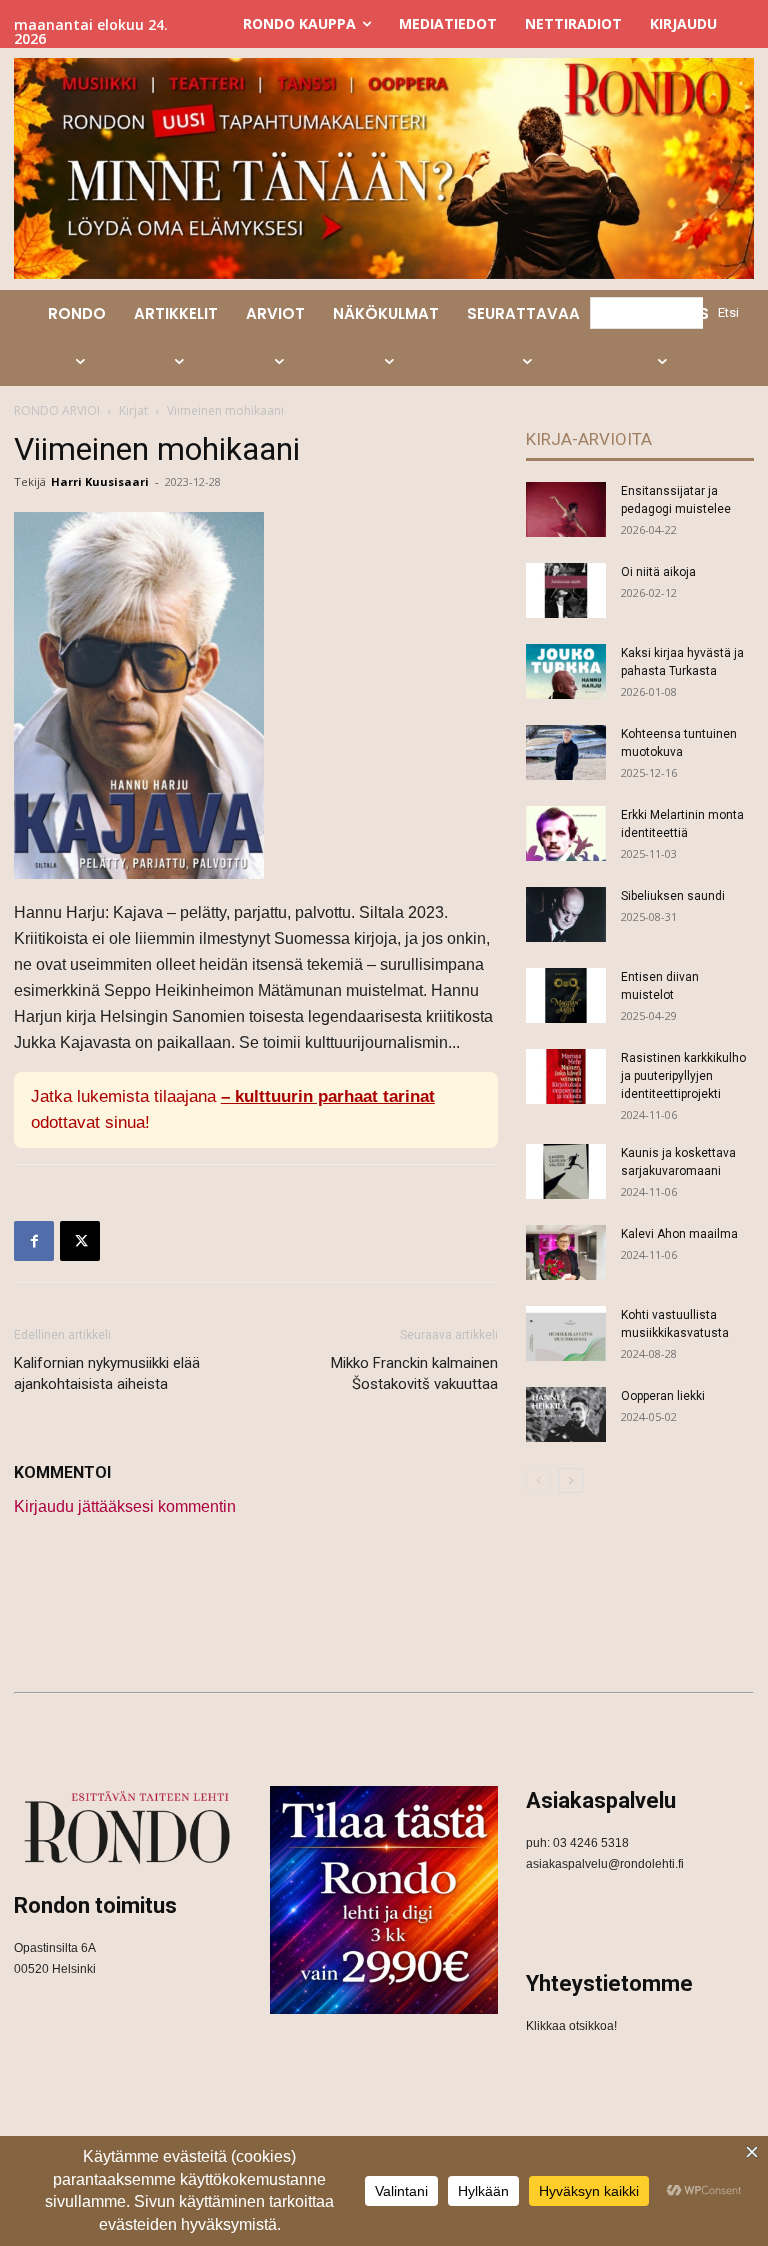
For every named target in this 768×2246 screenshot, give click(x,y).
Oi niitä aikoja (658, 572)
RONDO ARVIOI (57, 410)
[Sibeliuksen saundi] (566, 914)
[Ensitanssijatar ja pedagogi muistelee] (566, 509)
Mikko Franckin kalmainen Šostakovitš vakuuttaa (414, 1373)
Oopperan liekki (663, 1396)
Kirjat (133, 410)
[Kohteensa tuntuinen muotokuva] (566, 752)
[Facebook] (34, 1241)
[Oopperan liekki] (566, 1414)
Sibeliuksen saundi (673, 896)
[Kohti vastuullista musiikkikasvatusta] (566, 1333)
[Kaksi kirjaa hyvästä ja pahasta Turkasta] (566, 671)
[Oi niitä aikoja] (566, 590)
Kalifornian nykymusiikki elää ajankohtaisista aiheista (107, 1373)
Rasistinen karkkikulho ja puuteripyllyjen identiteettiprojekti (683, 1076)
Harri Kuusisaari (100, 481)
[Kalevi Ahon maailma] (566, 1252)
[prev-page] (538, 1480)
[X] (80, 1241)
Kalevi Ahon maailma (679, 1234)
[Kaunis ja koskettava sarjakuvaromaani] (566, 1171)
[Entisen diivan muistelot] (566, 995)
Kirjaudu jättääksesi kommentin (125, 1506)
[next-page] (570, 1480)
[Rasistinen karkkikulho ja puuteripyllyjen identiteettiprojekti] (566, 1076)
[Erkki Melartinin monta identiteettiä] (566, 833)
